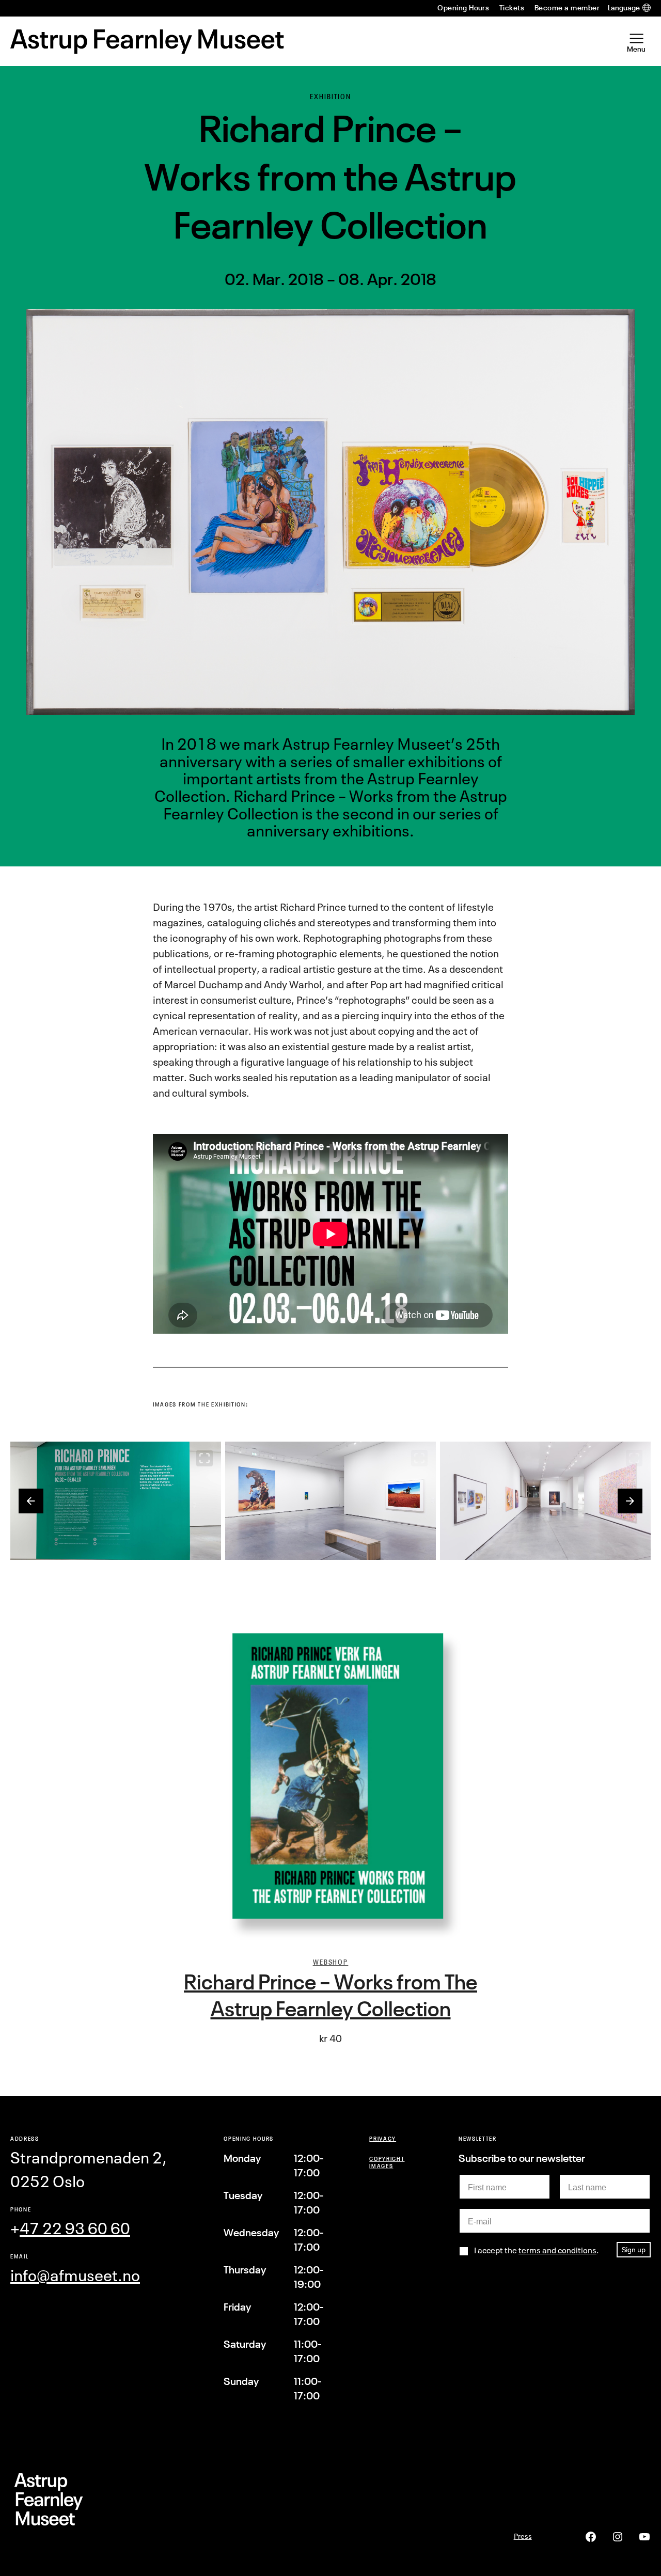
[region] (330, 1501)
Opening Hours (463, 8)
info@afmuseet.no (75, 2275)
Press (523, 2536)
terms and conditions (557, 2250)
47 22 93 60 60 (75, 2229)
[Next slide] (630, 1501)
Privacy (383, 2138)
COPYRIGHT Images (387, 2162)
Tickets (512, 8)
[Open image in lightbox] (204, 1458)
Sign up (634, 2249)
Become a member (567, 8)
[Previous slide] (31, 1501)
